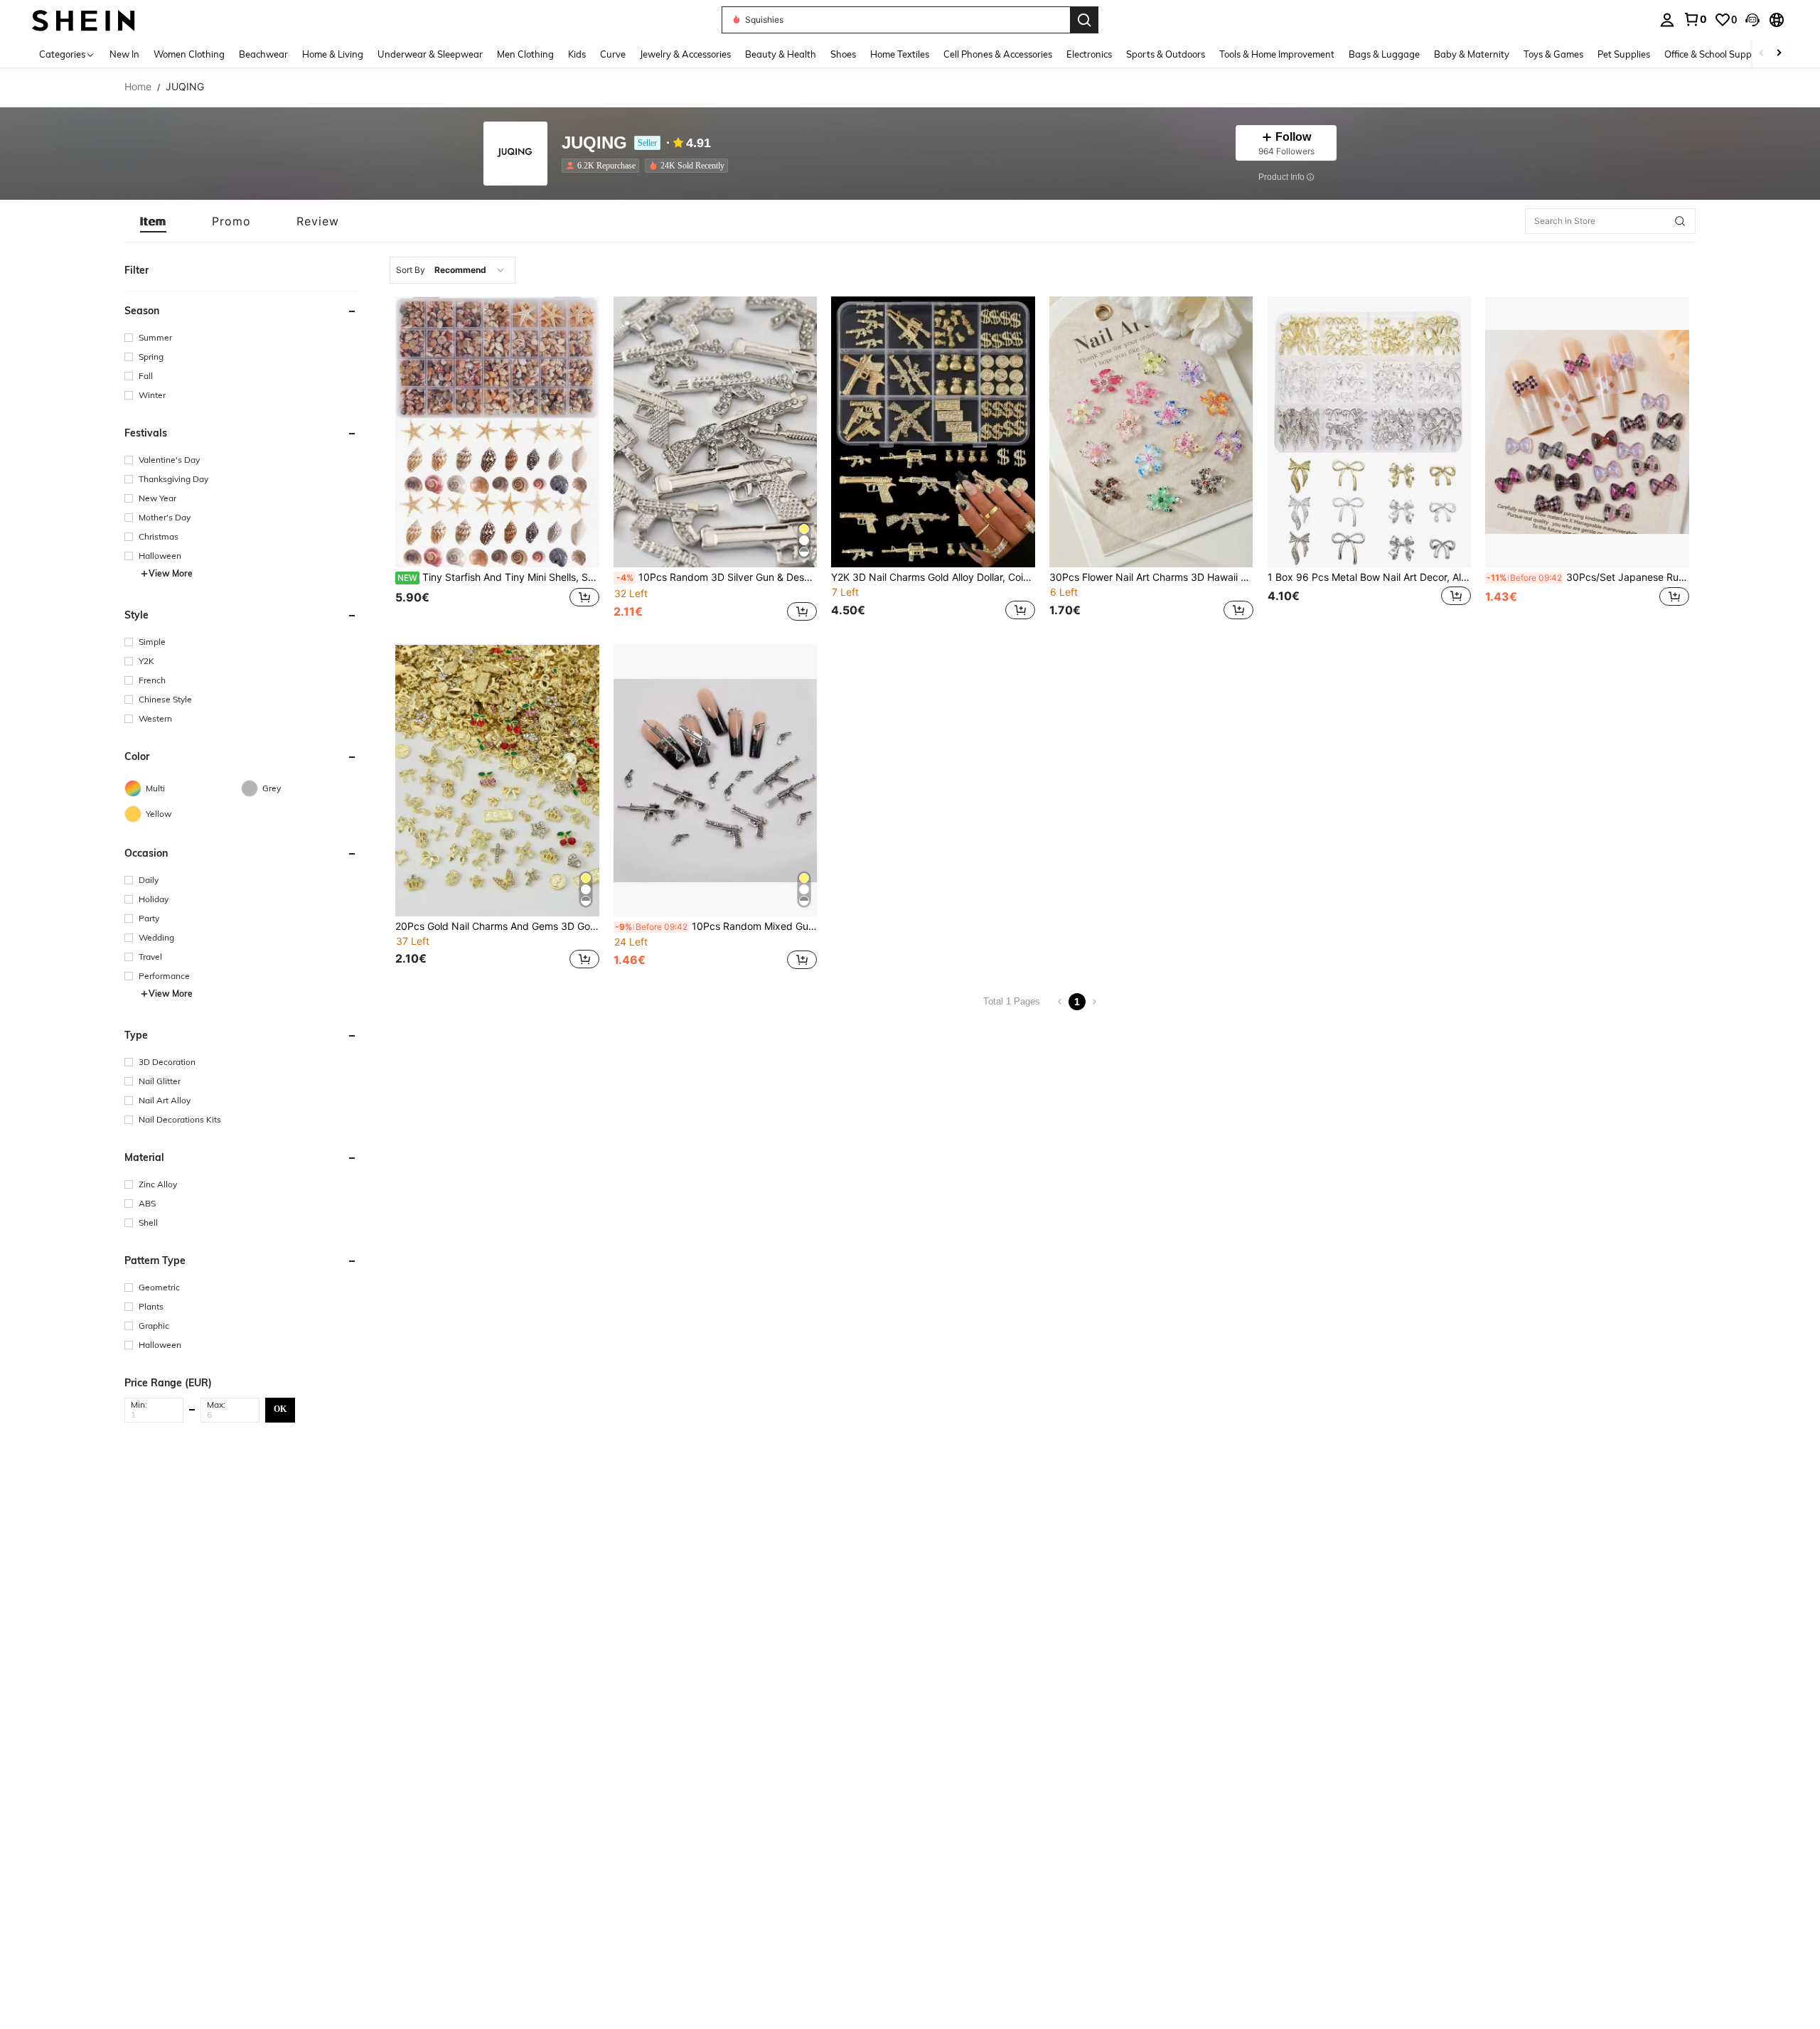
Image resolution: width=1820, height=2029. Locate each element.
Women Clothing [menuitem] (189, 54)
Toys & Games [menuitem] (1553, 54)
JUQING (594, 143)
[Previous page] (1060, 1002)
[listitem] (603, 166)
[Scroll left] (1762, 54)
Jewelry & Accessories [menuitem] (685, 54)
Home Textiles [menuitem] (900, 54)
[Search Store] (1680, 221)
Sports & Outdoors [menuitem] (1166, 54)
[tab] (153, 221)
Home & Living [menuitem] (333, 54)
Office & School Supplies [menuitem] (1715, 54)
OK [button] (280, 1409)
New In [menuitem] (124, 54)
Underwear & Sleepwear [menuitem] (430, 54)
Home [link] (138, 87)
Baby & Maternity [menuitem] (1472, 54)
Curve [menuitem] (613, 54)
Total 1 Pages (1012, 1001)
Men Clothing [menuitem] (525, 54)
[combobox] (453, 270)
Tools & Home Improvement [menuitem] (1277, 54)
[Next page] (1094, 1002)
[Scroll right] (1779, 54)
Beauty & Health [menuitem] (781, 54)
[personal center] (1667, 20)
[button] (1752, 20)
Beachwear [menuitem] (263, 54)
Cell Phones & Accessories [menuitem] (998, 54)
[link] (1695, 19)
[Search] (1084, 20)
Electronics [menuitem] (1089, 54)
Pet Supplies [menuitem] (1624, 54)
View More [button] (171, 573)
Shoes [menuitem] (843, 54)
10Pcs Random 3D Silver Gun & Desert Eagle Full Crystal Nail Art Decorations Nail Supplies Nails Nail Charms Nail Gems (717, 577)
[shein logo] (84, 20)
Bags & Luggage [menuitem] (1384, 54)
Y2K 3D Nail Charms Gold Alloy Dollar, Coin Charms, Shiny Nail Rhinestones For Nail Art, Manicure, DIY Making (933, 577)
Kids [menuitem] (577, 54)
